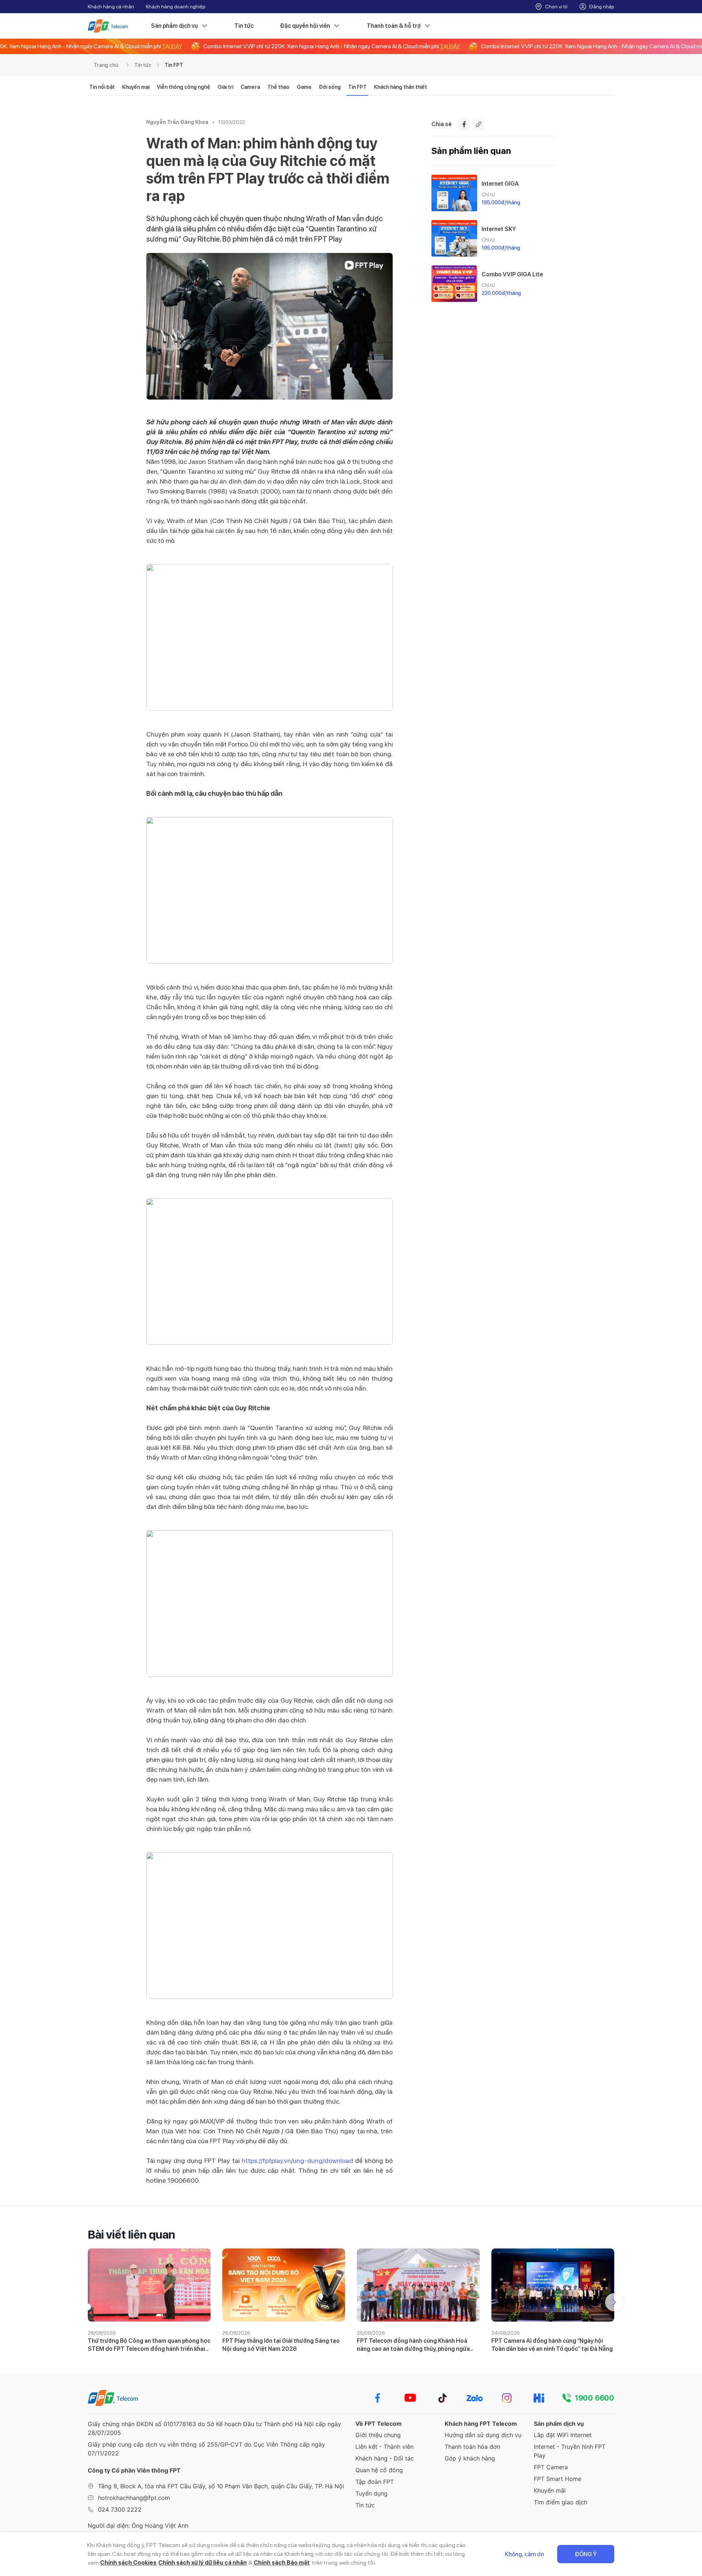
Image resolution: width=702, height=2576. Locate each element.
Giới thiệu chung (378, 2435)
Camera (250, 87)
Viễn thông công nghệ (184, 87)
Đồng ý (586, 2554)
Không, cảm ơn (524, 2554)
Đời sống (330, 87)
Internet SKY (499, 229)
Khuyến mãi (550, 2490)
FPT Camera (551, 2467)
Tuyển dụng (371, 2493)
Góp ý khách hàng (470, 2458)
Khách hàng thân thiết (401, 87)
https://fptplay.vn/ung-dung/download (297, 2161)
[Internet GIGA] (454, 193)
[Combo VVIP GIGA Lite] (454, 284)
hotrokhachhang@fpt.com (134, 2498)
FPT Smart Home (558, 2479)
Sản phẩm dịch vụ (174, 26)
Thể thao (278, 87)
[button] (614, 2302)
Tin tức (244, 26)
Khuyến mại (136, 87)
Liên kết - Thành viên (384, 2447)
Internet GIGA (500, 184)
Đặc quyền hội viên (305, 26)
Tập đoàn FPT (375, 2482)
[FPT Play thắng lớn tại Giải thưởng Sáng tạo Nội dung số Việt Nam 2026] (284, 2285)
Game (304, 87)
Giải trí (225, 87)
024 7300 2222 (120, 2509)
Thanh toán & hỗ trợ (394, 26)
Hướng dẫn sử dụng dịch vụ (483, 2435)
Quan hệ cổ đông (379, 2470)
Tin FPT (174, 65)
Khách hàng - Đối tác (385, 2458)
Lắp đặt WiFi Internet (563, 2435)
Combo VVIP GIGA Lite (512, 274)
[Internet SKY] (454, 238)
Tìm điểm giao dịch (561, 2502)
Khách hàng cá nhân (111, 7)
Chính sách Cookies (128, 2563)
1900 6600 (595, 2398)
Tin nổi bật (102, 87)
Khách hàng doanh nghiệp (176, 7)
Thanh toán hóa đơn (472, 2447)
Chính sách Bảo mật (282, 2563)
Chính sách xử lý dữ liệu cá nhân (203, 2563)
